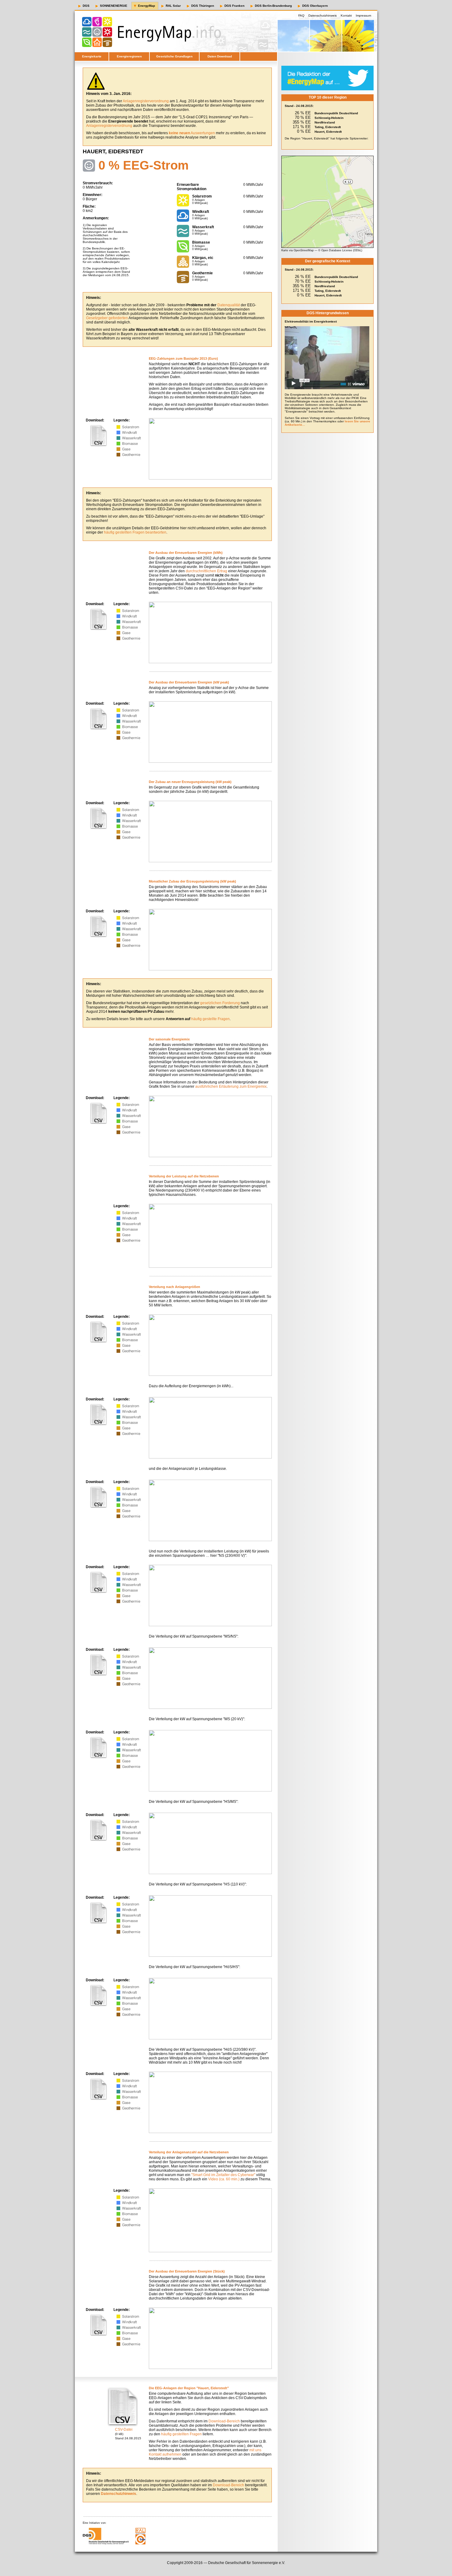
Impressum (363, 16)
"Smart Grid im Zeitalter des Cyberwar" (223, 2175)
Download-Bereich (224, 2421)
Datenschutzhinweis (323, 16)
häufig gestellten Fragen (181, 2434)
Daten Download (220, 56)
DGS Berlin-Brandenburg (273, 6)
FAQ (301, 16)
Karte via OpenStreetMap (297, 250)
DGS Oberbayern (315, 6)
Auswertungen (192, 133)
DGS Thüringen (203, 6)
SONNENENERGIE (114, 6)
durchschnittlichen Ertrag (206, 571)
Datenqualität (229, 305)
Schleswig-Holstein (329, 118)
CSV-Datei (124, 2429)
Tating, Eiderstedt (328, 127)
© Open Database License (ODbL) (340, 250)
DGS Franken (234, 6)
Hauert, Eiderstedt (328, 132)
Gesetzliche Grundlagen (174, 56)
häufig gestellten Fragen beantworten (135, 532)
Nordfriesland (325, 122)
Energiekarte (92, 56)
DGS (86, 6)
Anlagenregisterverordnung (146, 101)
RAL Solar (173, 6)
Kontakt (346, 16)
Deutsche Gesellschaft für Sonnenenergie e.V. (247, 2563)
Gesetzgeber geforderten (107, 318)
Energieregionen (129, 56)
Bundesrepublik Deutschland (336, 113)
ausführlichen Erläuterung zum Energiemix (231, 1086)
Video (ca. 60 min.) (224, 2179)
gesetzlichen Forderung (220, 1003)
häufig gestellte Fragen (210, 1019)
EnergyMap (147, 6)
